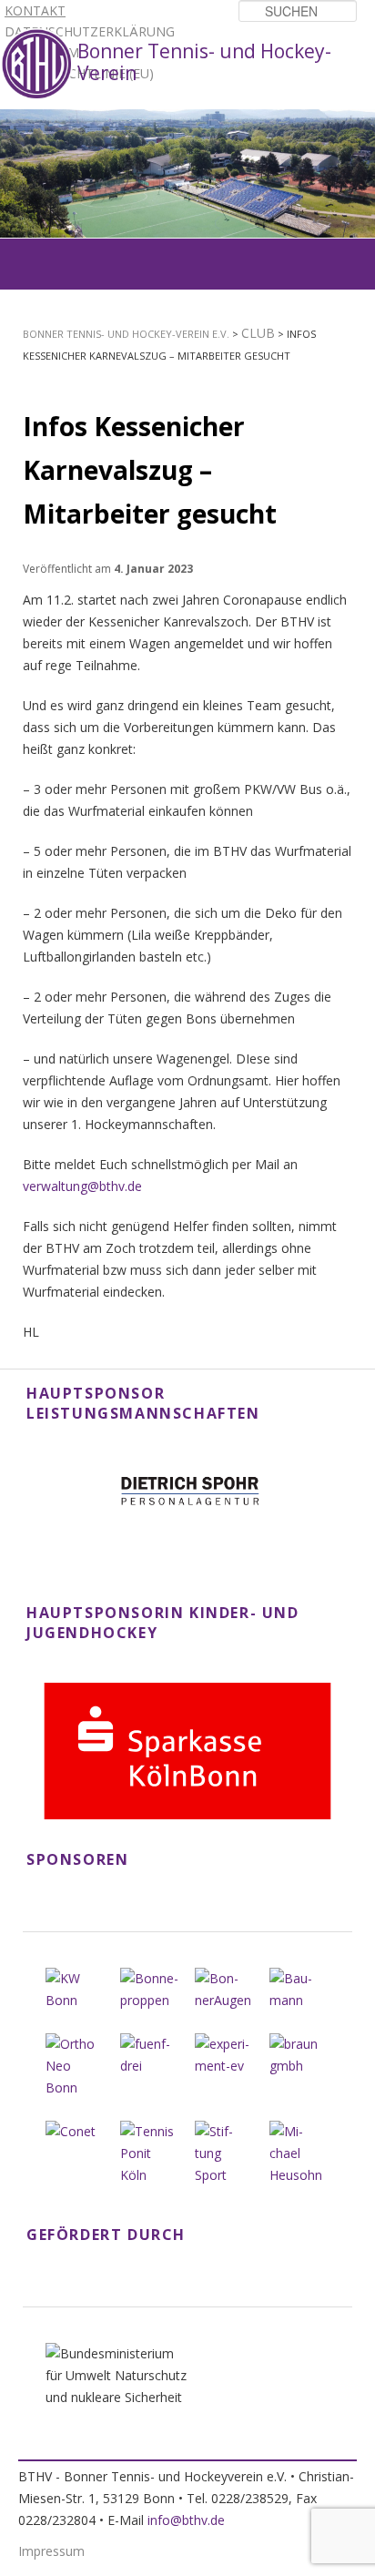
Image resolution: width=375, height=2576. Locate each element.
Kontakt (35, 10)
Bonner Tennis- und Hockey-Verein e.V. (126, 334)
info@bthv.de (186, 2520)
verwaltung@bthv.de (82, 1186)
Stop (362, 122)
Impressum (51, 2551)
